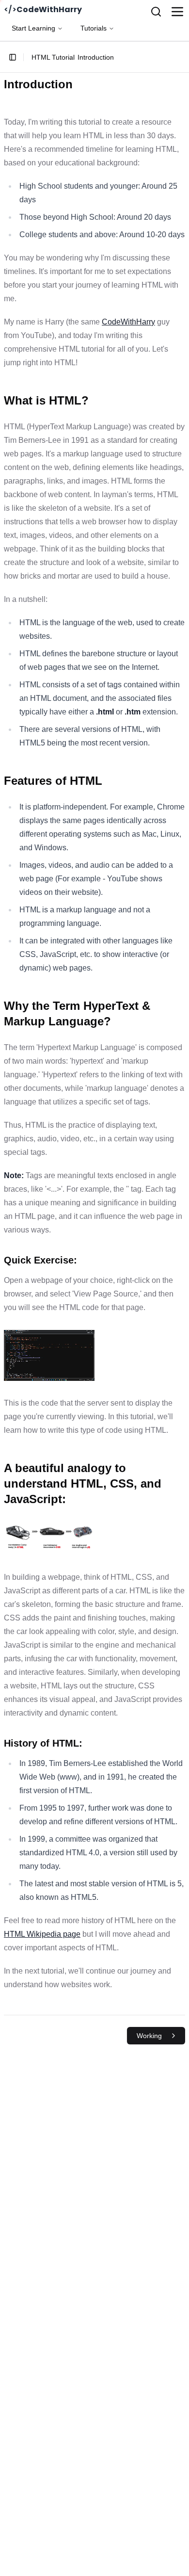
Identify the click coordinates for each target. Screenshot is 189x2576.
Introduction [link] (96, 57)
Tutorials (94, 28)
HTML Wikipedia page (42, 1934)
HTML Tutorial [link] (53, 57)
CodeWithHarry (128, 322)
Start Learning (33, 28)
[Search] (156, 12)
